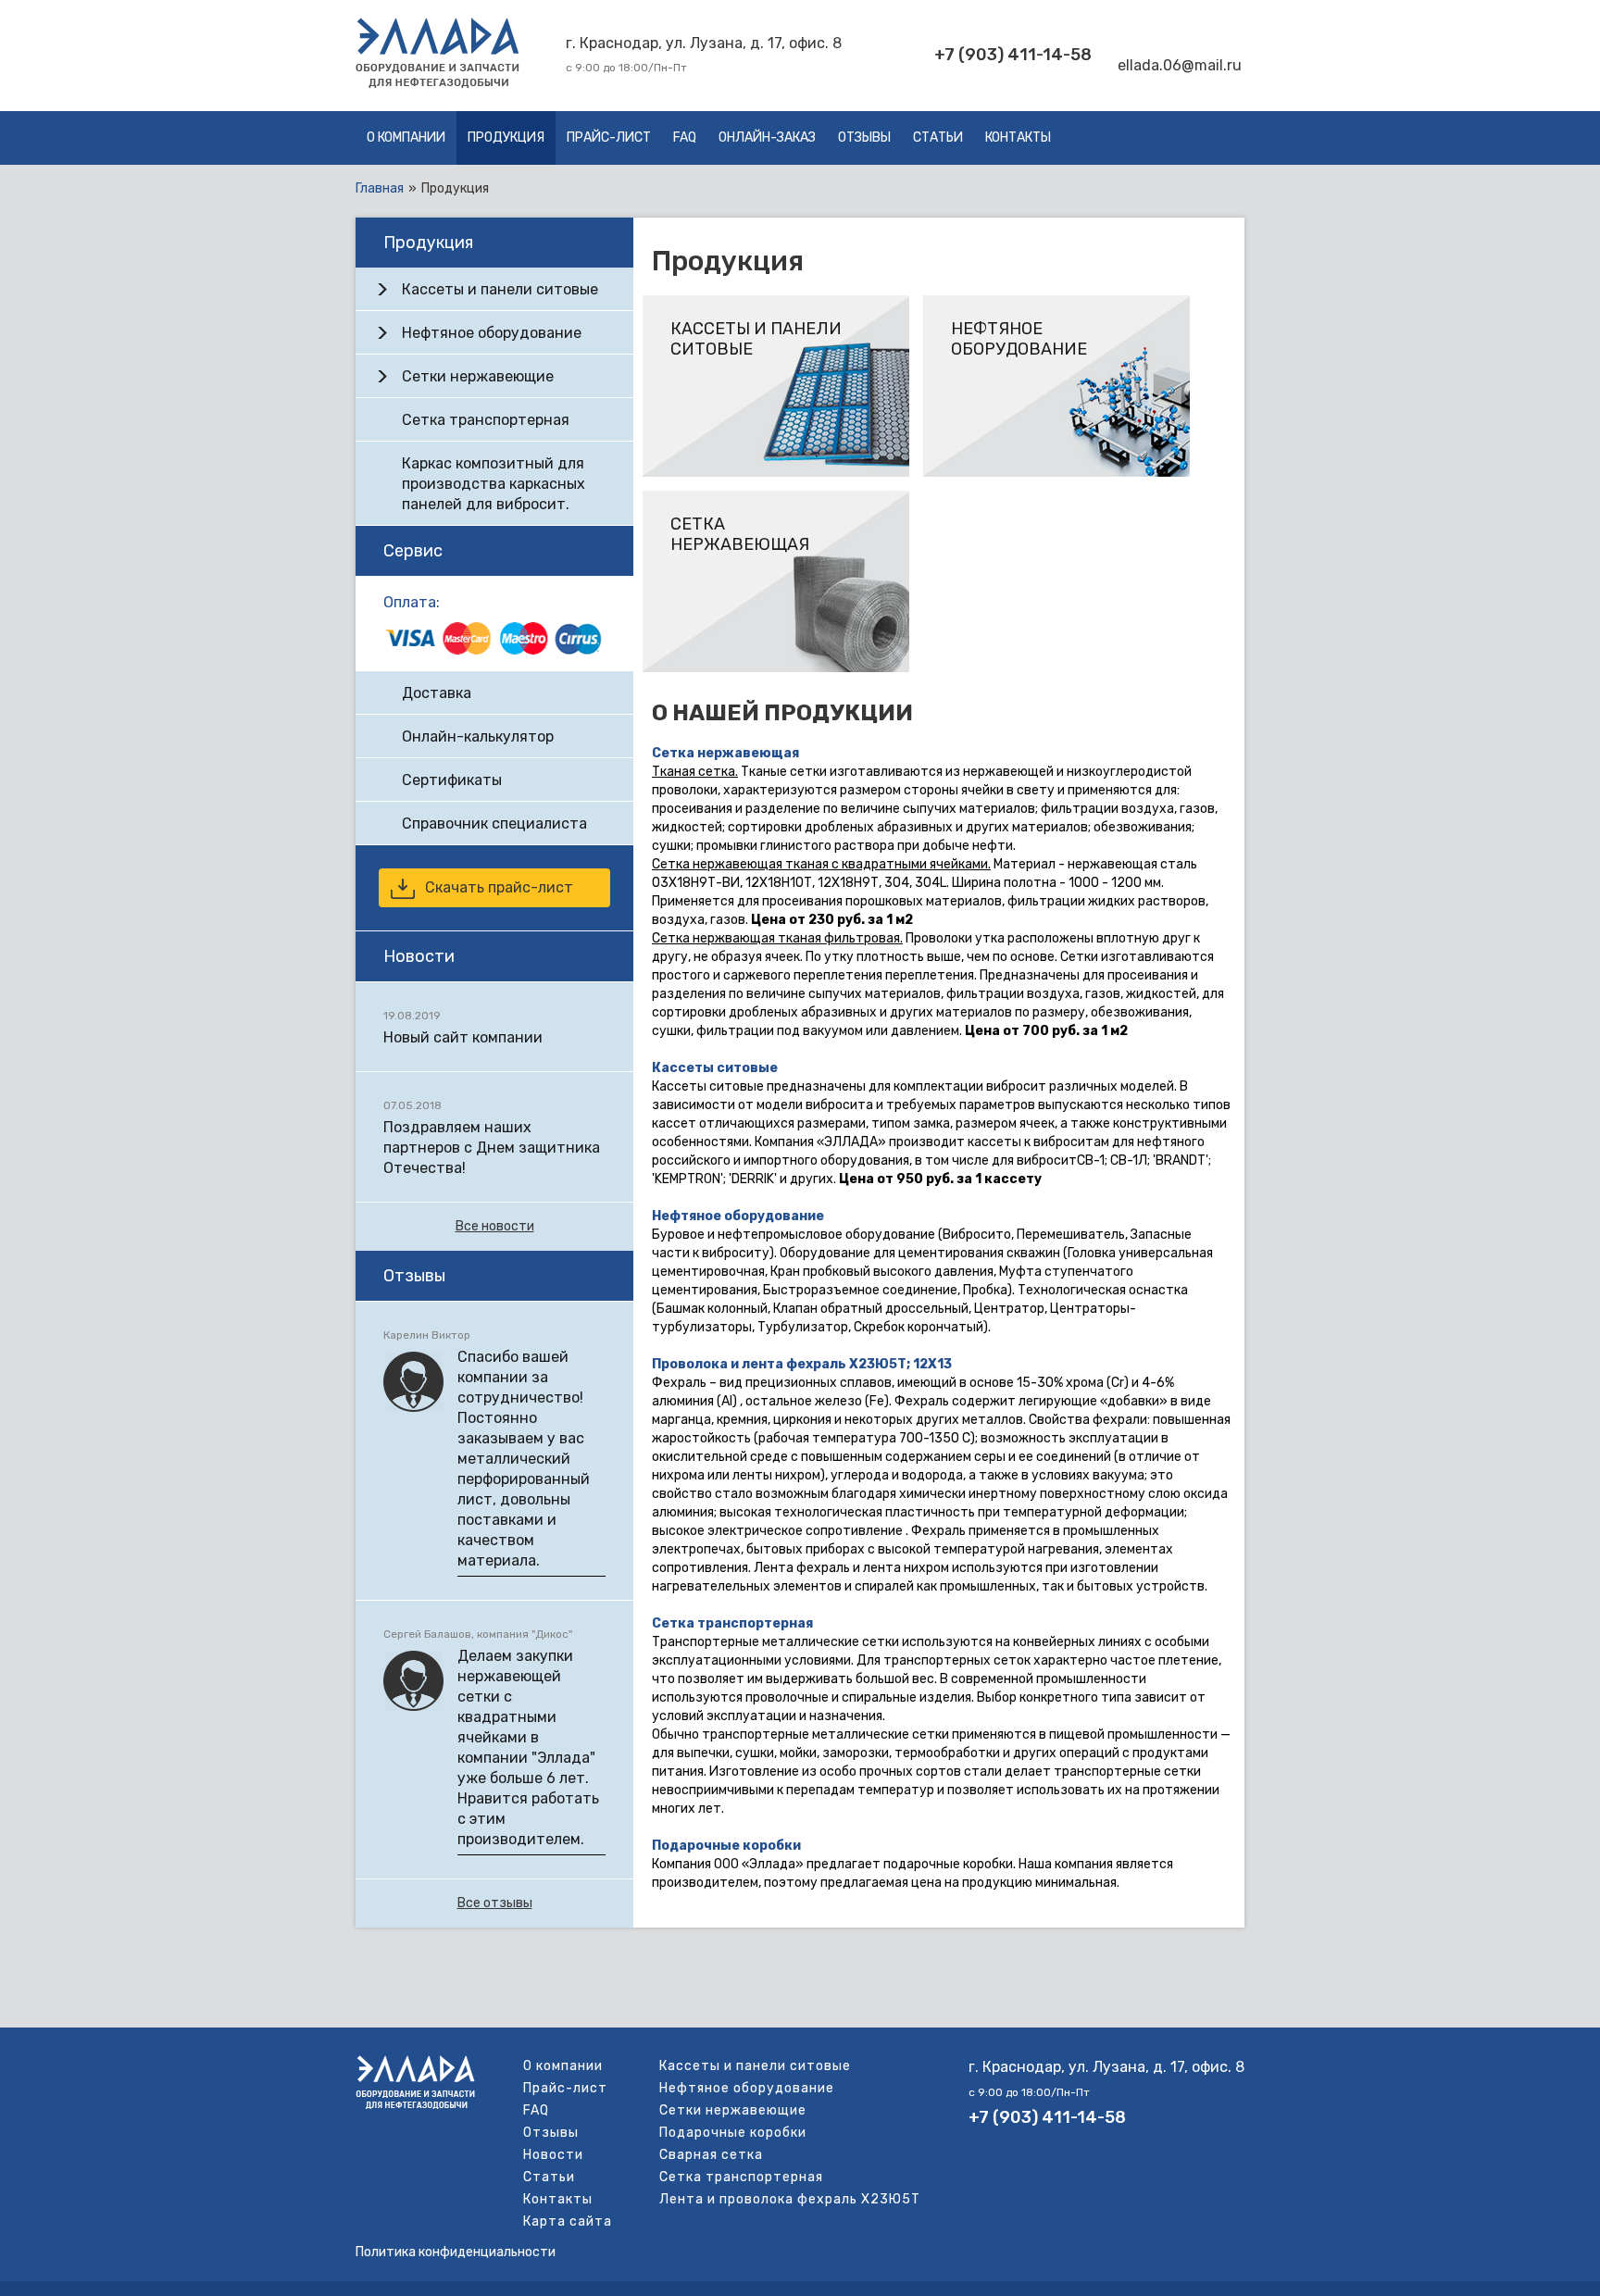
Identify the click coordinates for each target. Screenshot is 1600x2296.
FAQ (685, 137)
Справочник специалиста (494, 824)
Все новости (495, 1226)
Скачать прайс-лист (499, 887)
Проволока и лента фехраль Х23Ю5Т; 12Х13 (802, 1364)
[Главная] (437, 84)
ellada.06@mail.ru (1180, 65)
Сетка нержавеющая (725, 753)
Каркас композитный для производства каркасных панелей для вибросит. (494, 484)
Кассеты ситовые (715, 1068)
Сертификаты (452, 780)
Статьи (938, 137)
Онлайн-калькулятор (478, 736)
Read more (776, 386)
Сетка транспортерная (732, 1623)
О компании (406, 137)
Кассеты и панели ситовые (500, 289)
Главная (380, 188)
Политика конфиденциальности (456, 2252)
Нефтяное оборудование (738, 1216)
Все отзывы (495, 1903)
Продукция (506, 137)
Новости (553, 2155)
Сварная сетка (711, 2155)
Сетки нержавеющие (478, 376)
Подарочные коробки (726, 1846)
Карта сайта (568, 2221)
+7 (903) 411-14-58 (1013, 55)
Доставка (437, 693)
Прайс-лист (609, 137)
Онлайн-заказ (767, 137)
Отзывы (864, 137)
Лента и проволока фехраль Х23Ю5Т (790, 2199)
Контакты (1018, 137)
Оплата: (412, 602)
